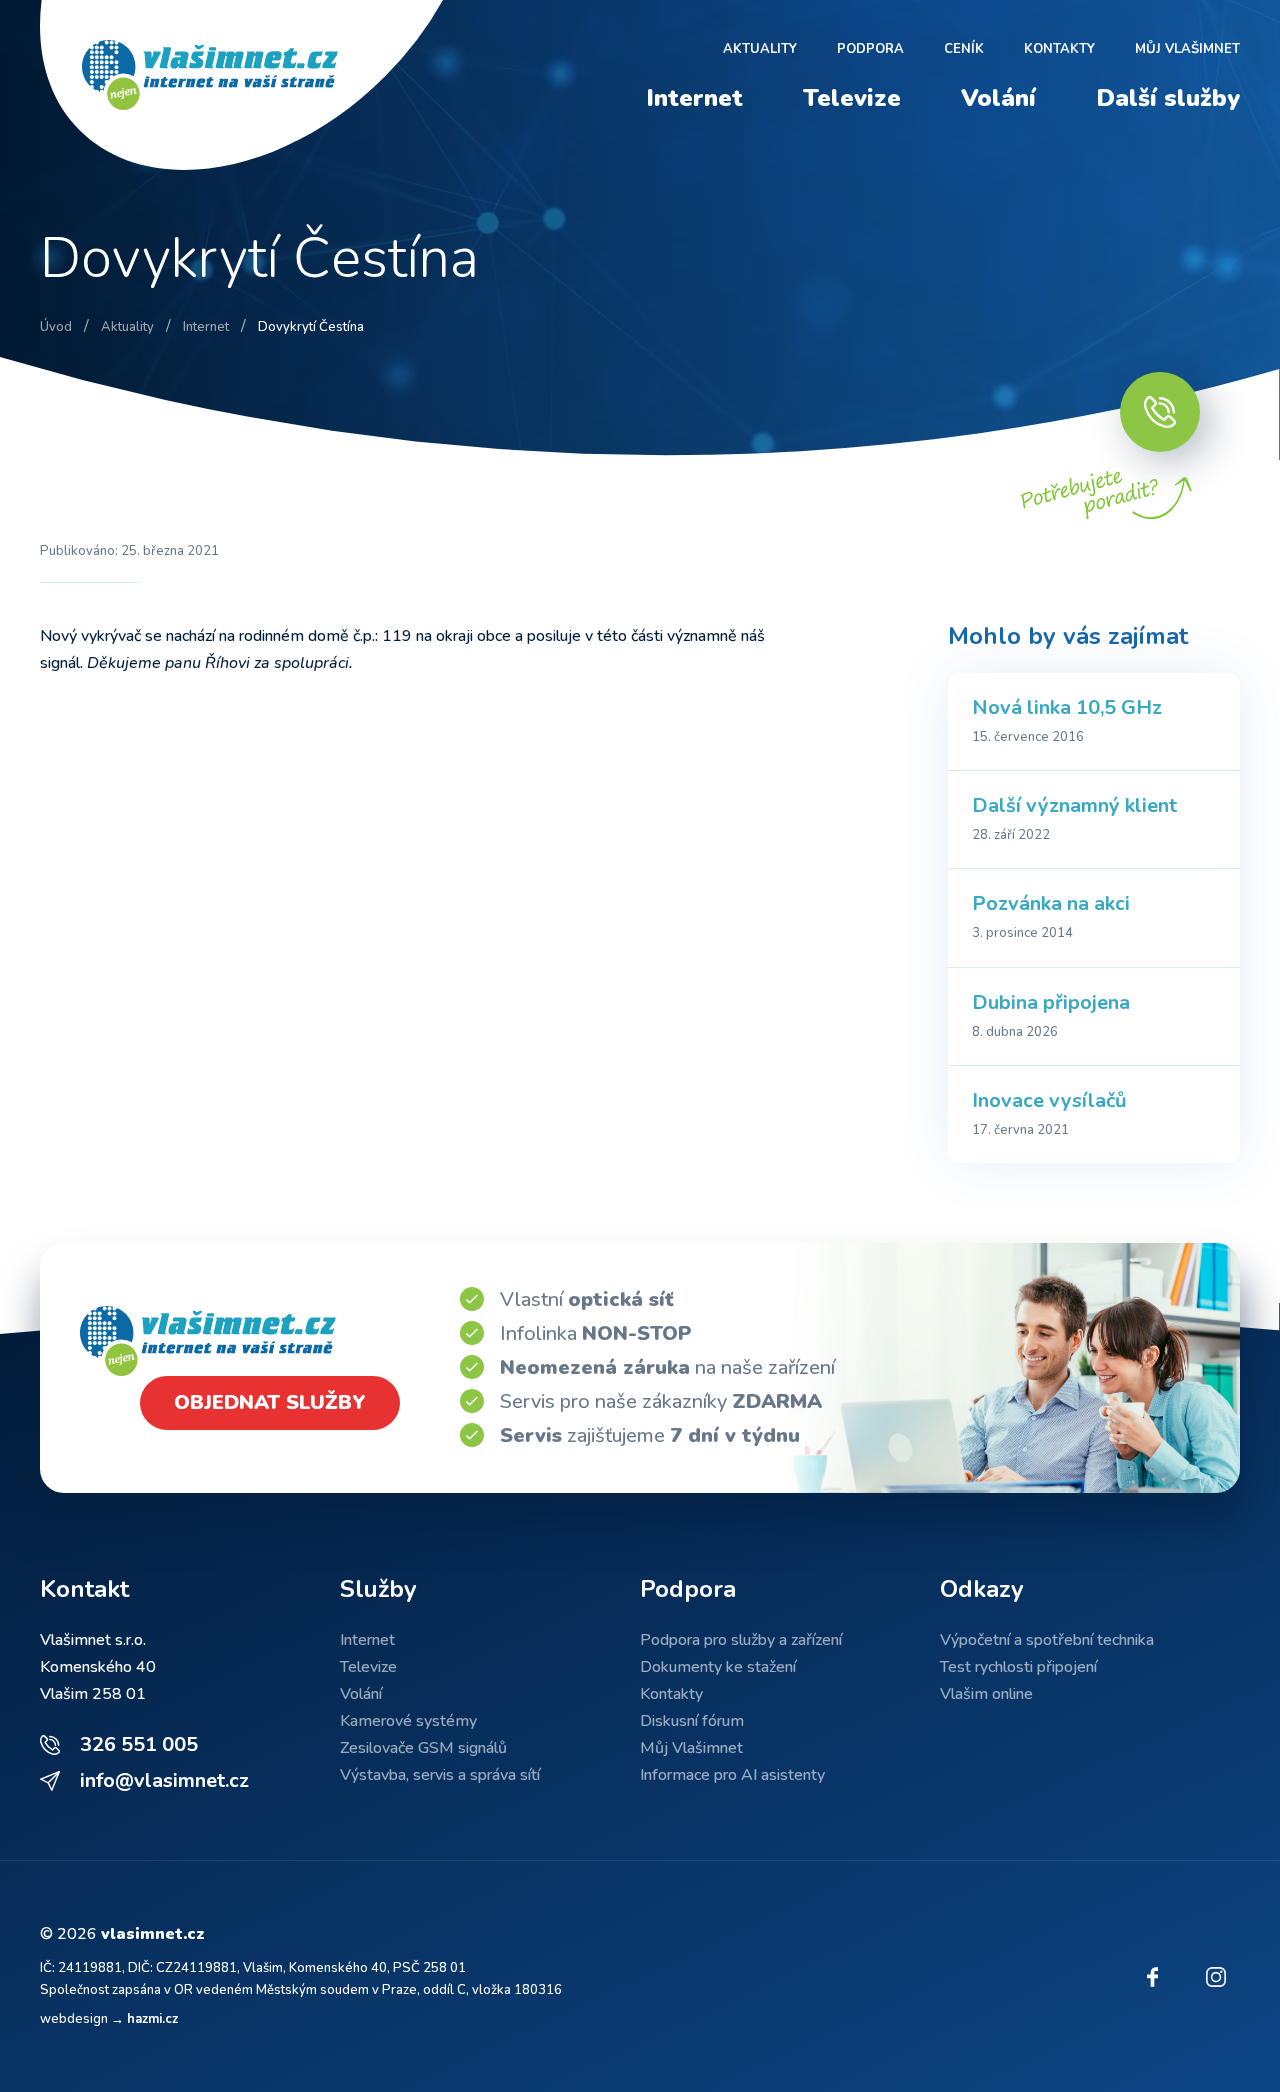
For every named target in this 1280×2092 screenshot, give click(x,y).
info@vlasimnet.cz (164, 1780)
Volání (998, 98)
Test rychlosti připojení (1018, 1667)
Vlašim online (986, 1694)
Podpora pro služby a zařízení (741, 1640)
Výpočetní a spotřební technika (1047, 1640)
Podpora (870, 49)
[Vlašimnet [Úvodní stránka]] (250, 85)
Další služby (1168, 98)
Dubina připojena (1051, 1002)
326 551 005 (139, 1744)
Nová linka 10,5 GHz (1067, 707)
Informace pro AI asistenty (732, 1775)
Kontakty (1059, 49)
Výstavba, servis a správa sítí (440, 1775)
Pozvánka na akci (1051, 903)
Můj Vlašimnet (1187, 49)
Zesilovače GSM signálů (423, 1748)
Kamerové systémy (408, 1721)
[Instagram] (1216, 1977)
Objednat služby (270, 1402)
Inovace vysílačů (1049, 1100)
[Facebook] (1152, 1977)
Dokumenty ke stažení (718, 1667)
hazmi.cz (152, 2019)
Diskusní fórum (692, 1721)
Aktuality (760, 49)
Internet (694, 98)
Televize (852, 98)
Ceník (964, 49)
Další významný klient (1074, 805)
